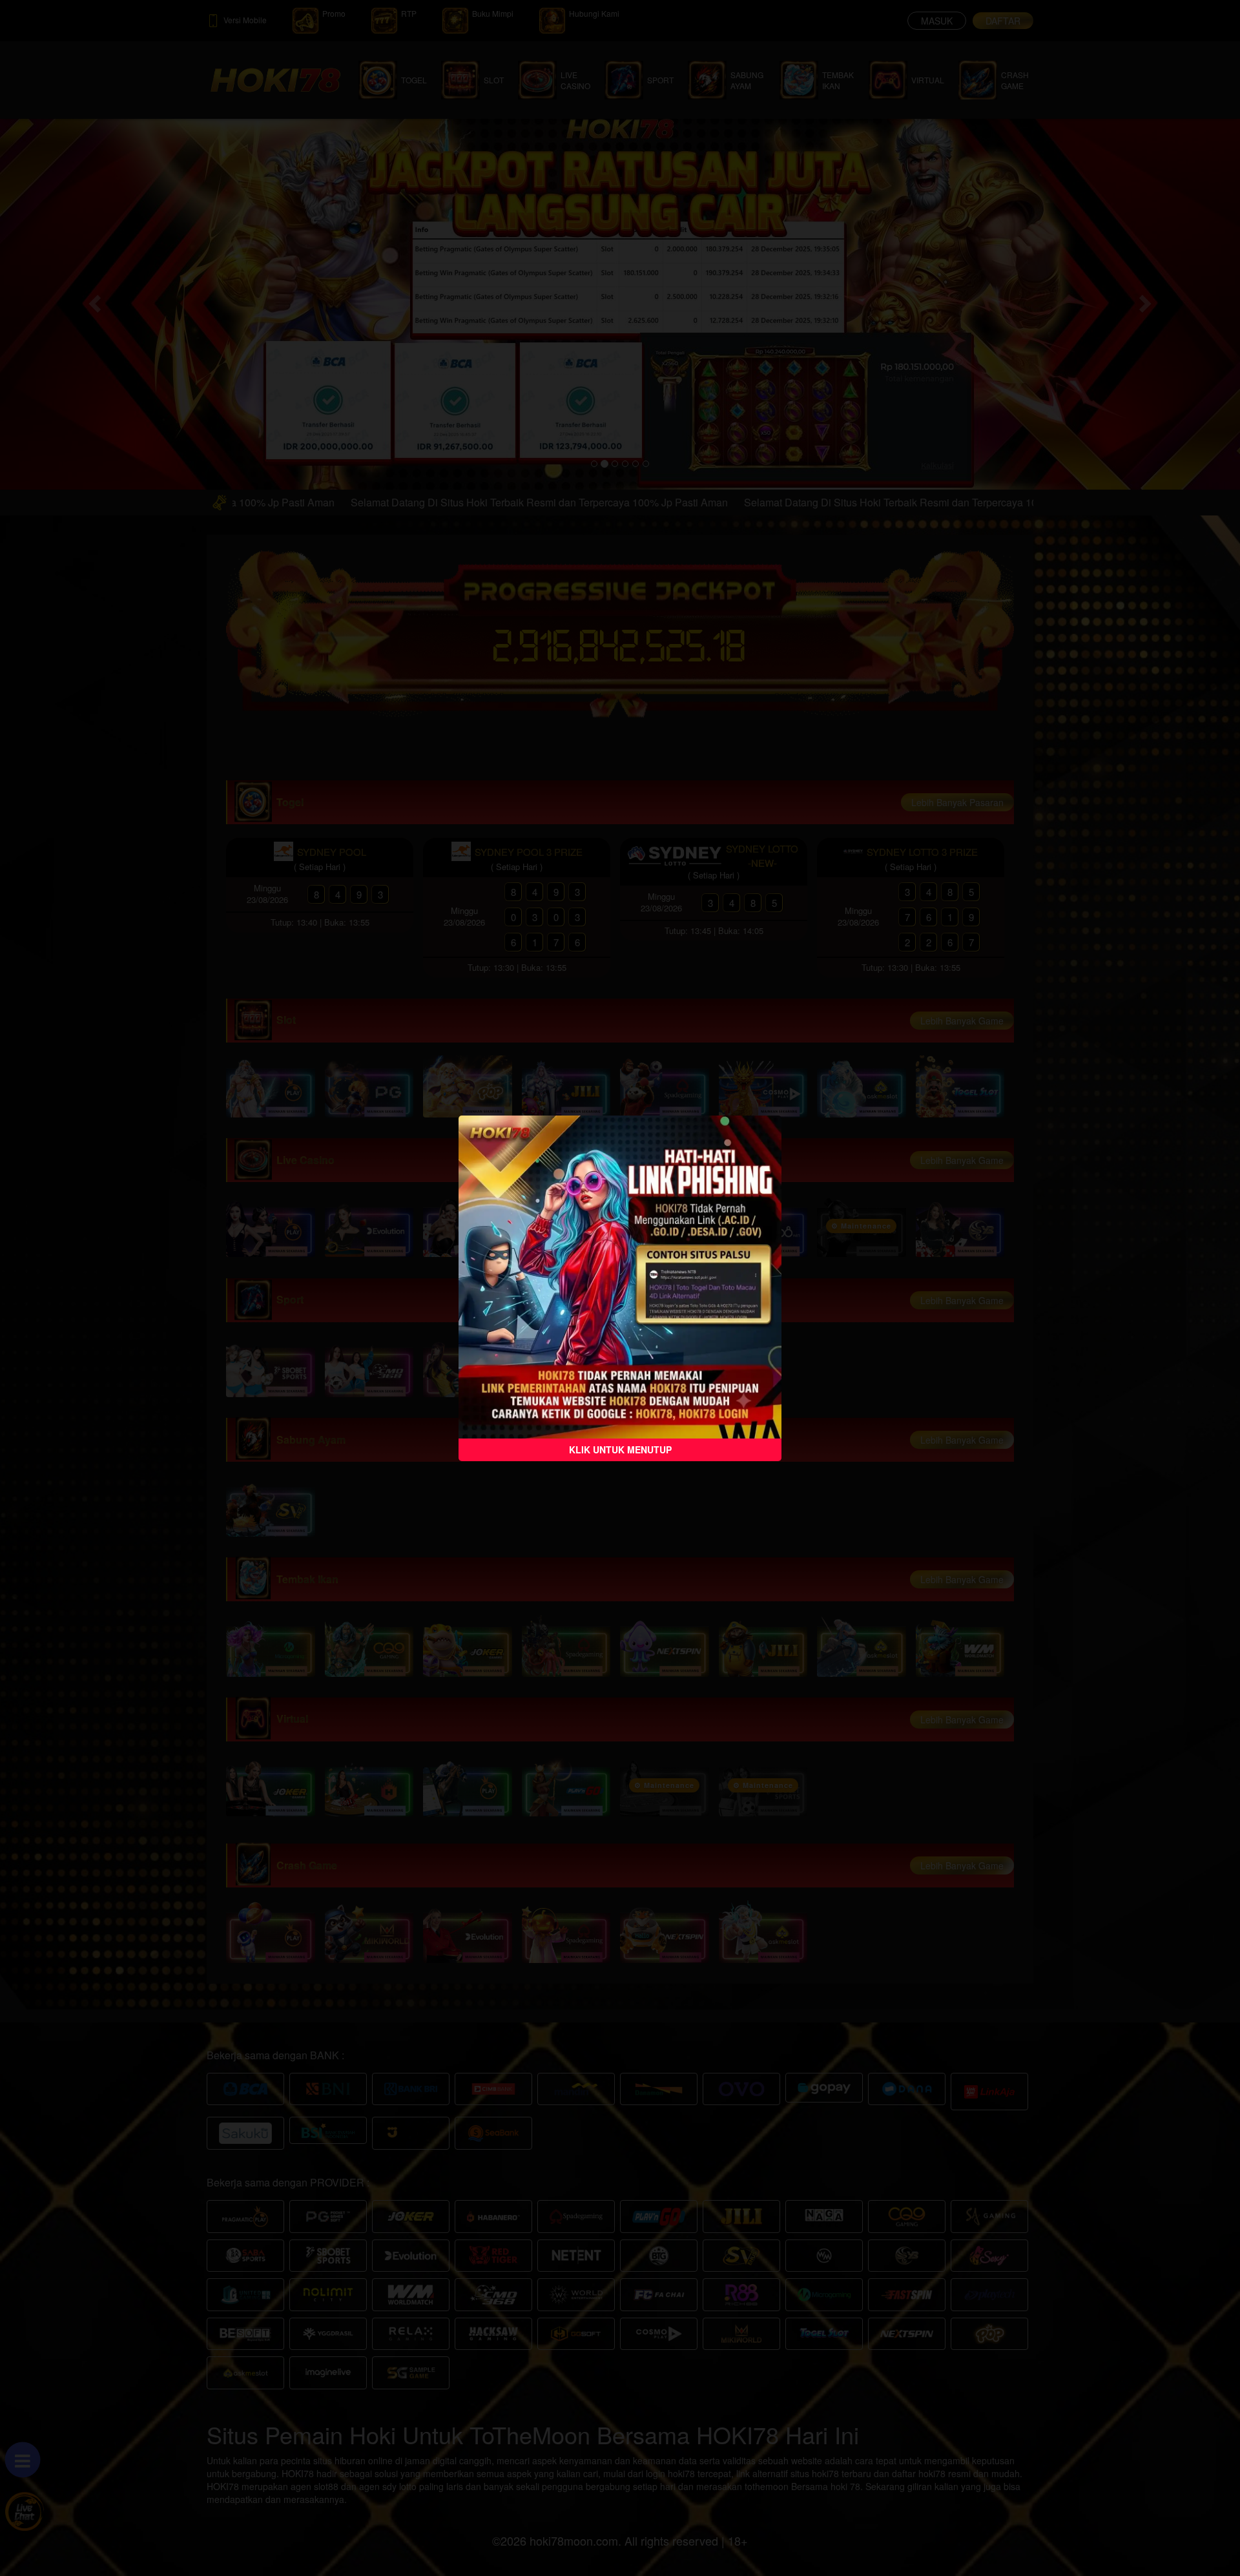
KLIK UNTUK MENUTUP (620, 1449)
